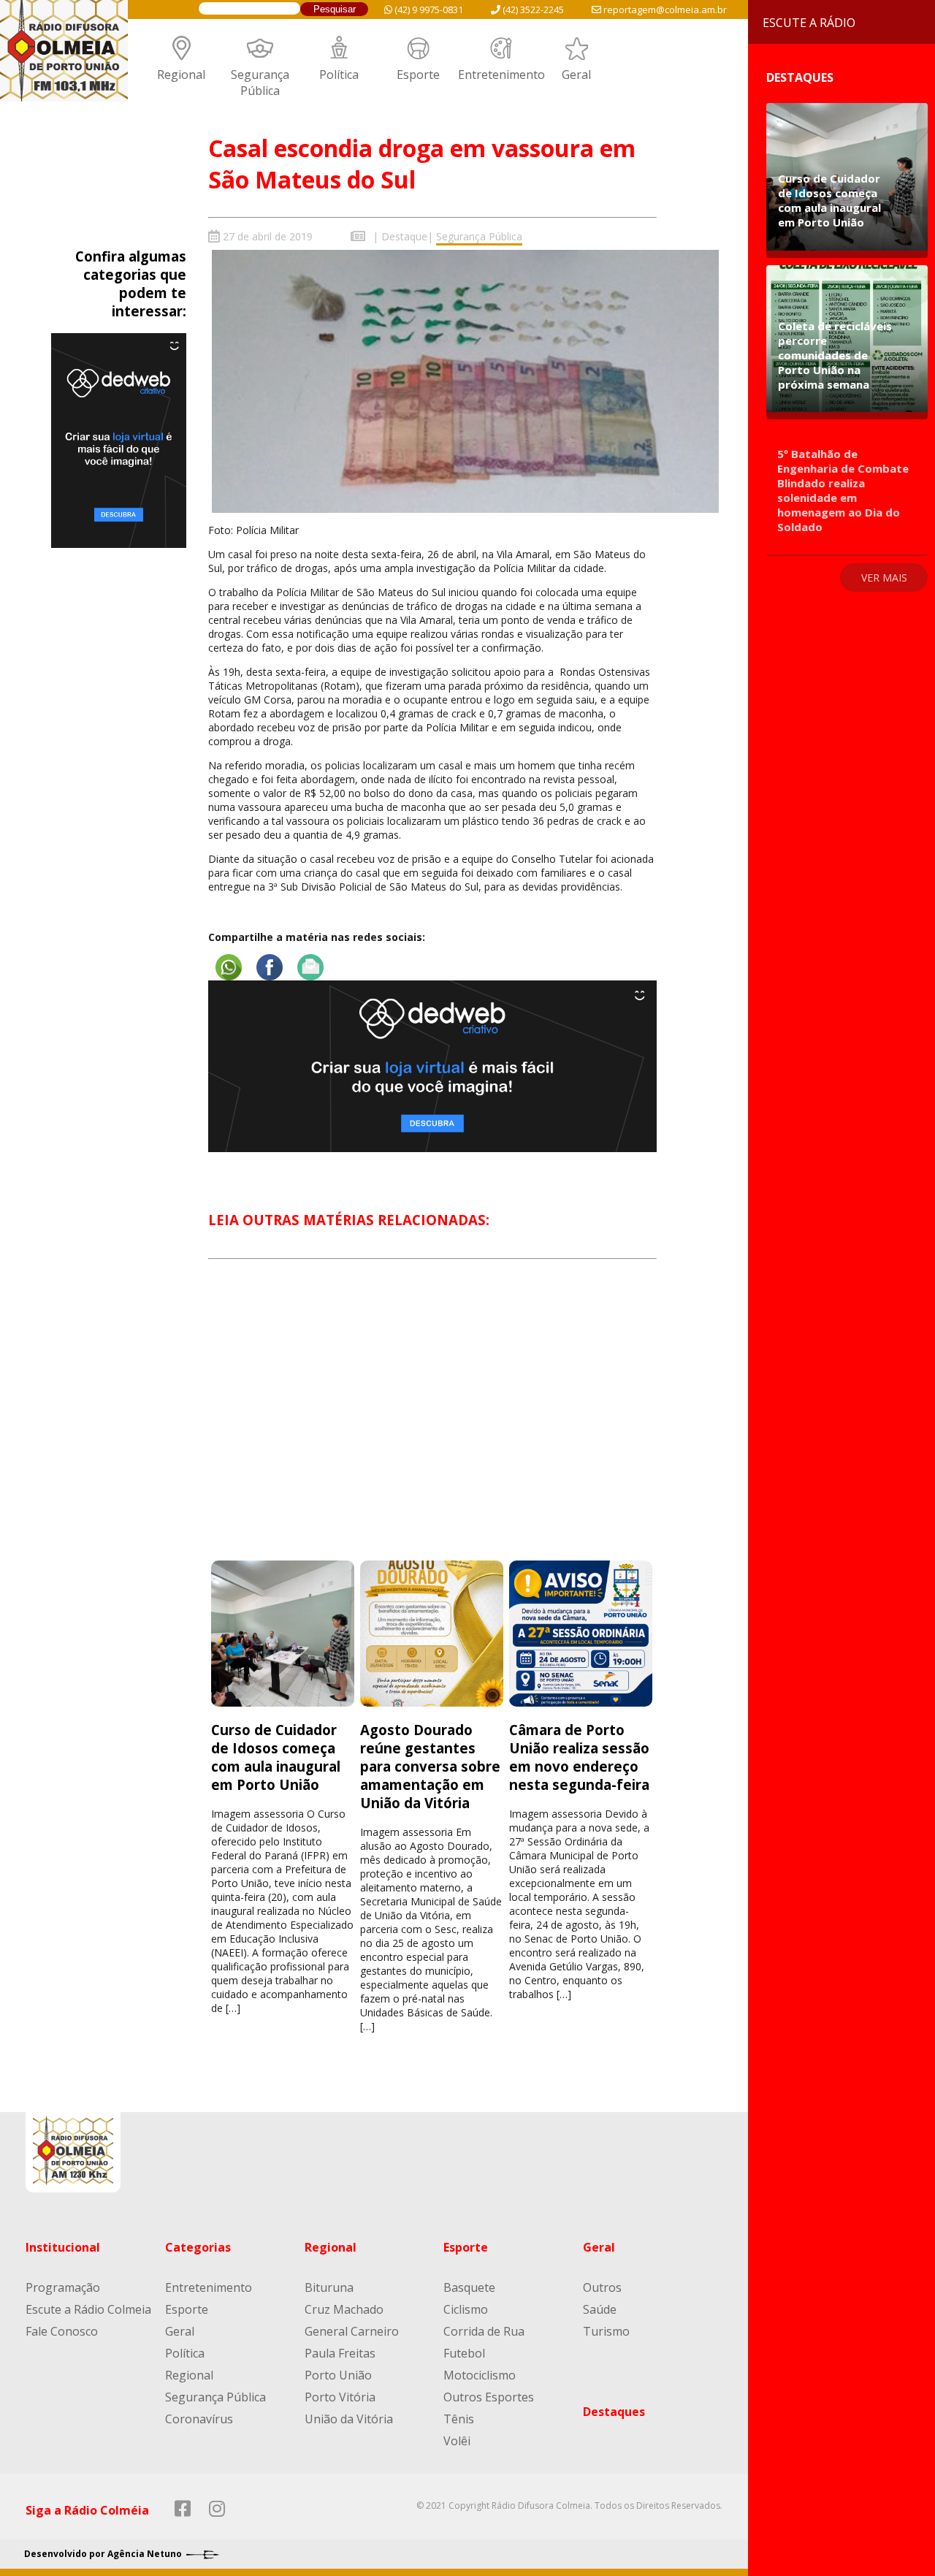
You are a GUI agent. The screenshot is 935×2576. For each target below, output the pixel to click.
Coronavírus (199, 2419)
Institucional (63, 2247)
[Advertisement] (432, 1423)
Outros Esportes (489, 2397)
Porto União (338, 2375)
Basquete (469, 2287)
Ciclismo (466, 2309)
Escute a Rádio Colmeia (88, 2309)
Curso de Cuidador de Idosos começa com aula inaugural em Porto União (276, 1757)
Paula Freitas (340, 2353)
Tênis (459, 2419)
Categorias (198, 2247)
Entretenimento (501, 75)
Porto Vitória (340, 2397)
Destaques (614, 2412)
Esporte (418, 75)
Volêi (457, 2441)
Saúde (600, 2309)
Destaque (404, 236)
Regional (181, 75)
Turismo (606, 2331)
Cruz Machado (344, 2309)
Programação (63, 2287)
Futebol (464, 2353)
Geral (576, 75)
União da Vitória (349, 2419)
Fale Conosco (62, 2331)
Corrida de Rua (484, 2331)
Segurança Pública (260, 83)
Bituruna (329, 2287)
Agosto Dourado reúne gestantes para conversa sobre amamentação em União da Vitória (430, 1766)
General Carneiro (352, 2331)
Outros (602, 2287)
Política (339, 75)
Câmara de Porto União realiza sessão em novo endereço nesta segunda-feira (579, 1757)
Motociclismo (480, 2375)
